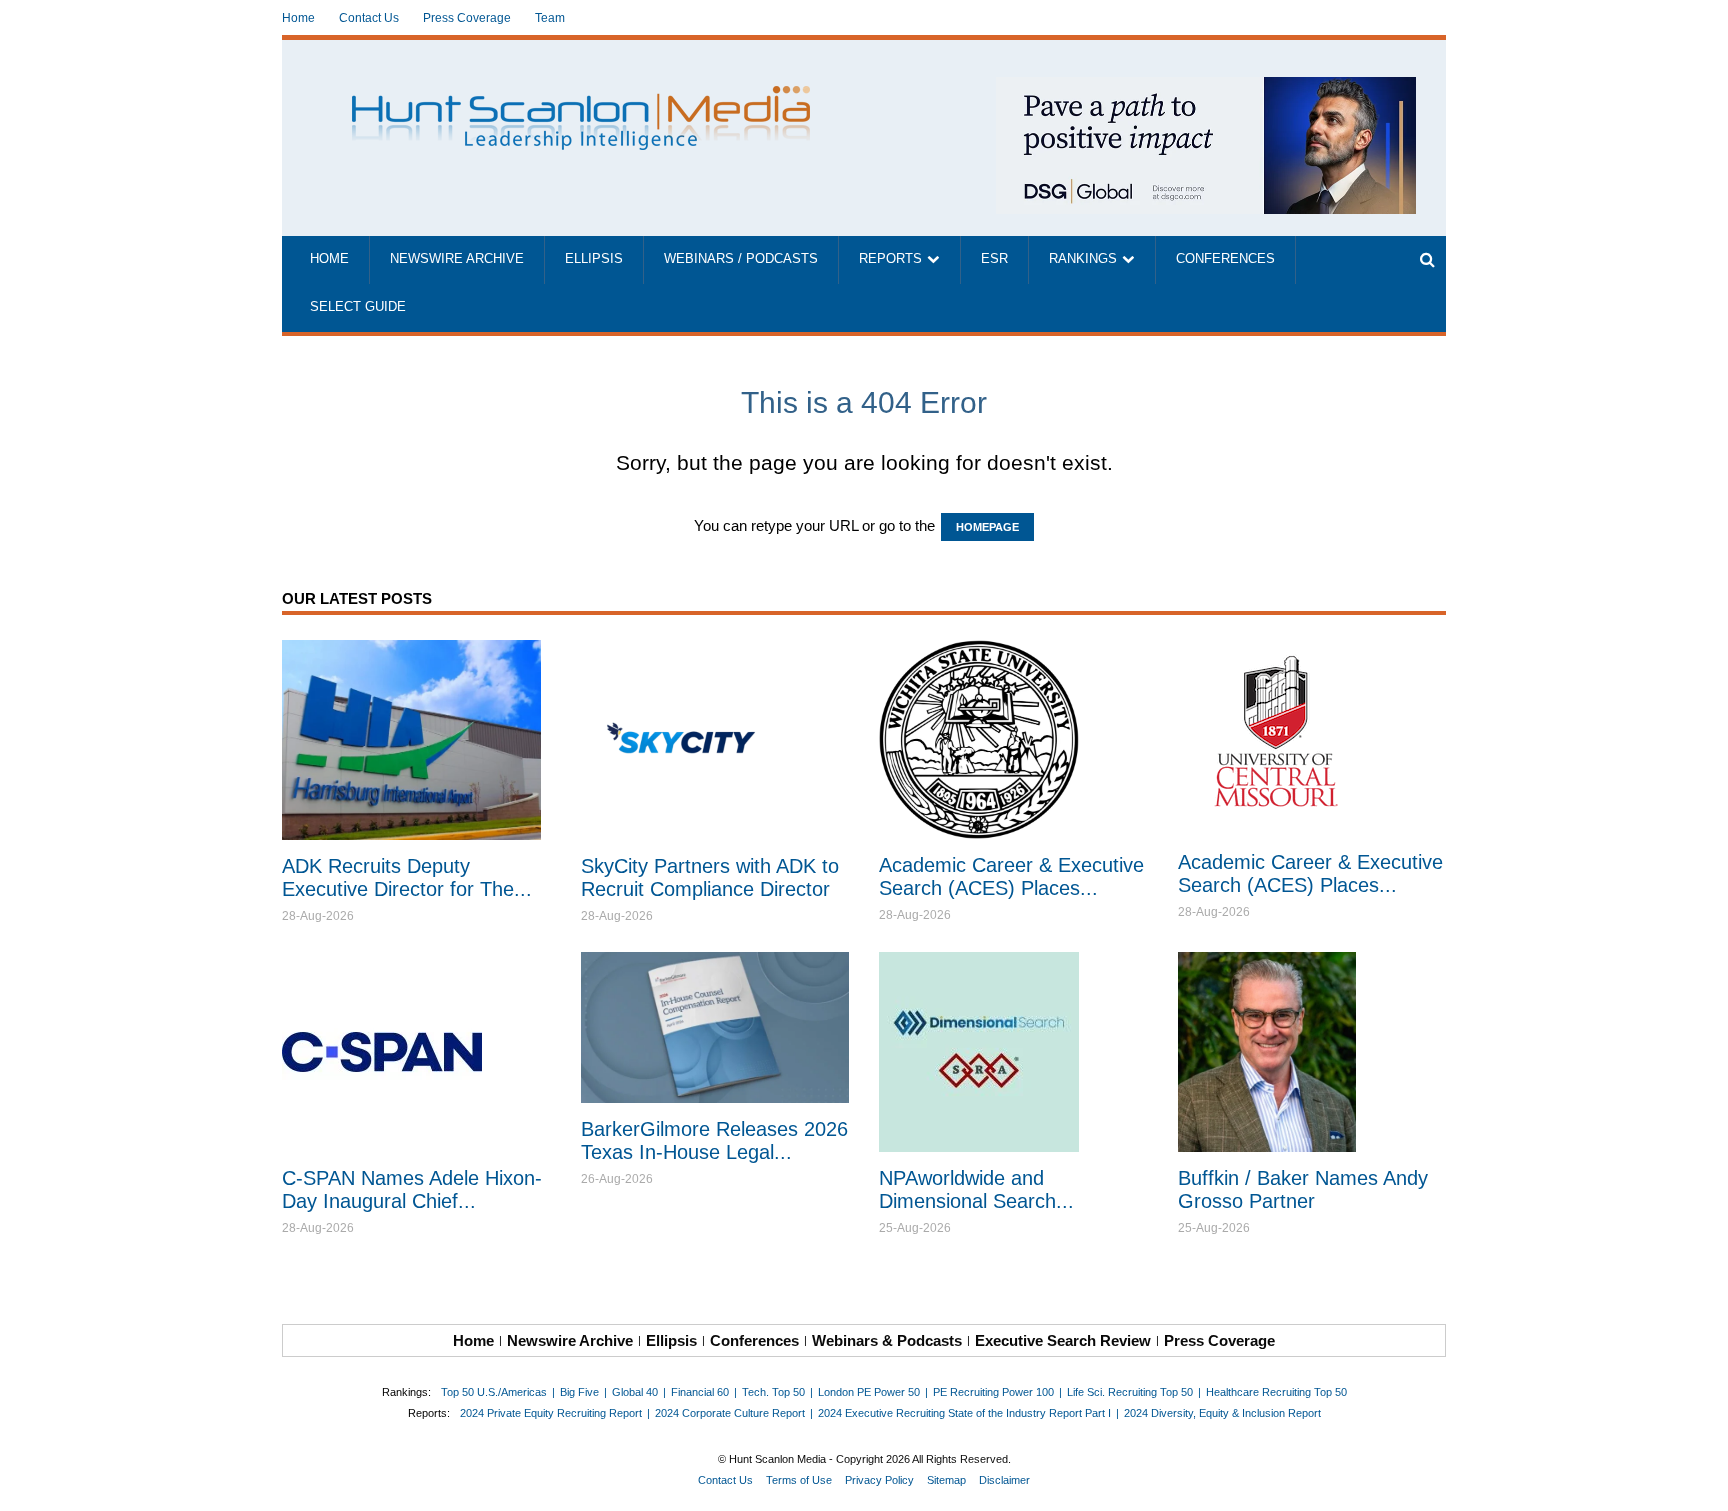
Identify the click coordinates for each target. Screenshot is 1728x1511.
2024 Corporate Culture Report (730, 1413)
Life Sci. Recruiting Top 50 (1130, 1392)
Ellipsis (594, 259)
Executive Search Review (1063, 1340)
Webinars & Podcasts (887, 1340)
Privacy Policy (879, 1480)
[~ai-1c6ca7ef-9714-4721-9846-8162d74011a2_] (1206, 87)
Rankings (1083, 259)
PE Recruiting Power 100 (993, 1392)
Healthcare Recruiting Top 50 (1276, 1392)
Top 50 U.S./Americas (494, 1392)
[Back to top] (1699, 1482)
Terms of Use (799, 1480)
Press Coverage (467, 18)
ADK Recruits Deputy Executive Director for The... (407, 877)
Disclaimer (1004, 1480)
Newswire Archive (457, 259)
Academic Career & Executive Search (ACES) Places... (1011, 876)
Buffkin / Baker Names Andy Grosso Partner (1303, 1189)
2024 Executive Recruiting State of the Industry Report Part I (964, 1413)
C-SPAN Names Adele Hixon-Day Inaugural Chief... (412, 1189)
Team (550, 18)
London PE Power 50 (869, 1392)
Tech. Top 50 (773, 1392)
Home (298, 18)
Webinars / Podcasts (741, 259)
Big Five (579, 1392)
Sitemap (946, 1480)
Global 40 (635, 1392)
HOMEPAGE (987, 527)
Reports (890, 259)
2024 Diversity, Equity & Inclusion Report (1222, 1413)
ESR (994, 259)
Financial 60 (700, 1392)
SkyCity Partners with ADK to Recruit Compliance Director (710, 877)
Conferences (1225, 259)
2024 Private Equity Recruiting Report (551, 1413)
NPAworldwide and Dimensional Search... (976, 1189)
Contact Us (369, 18)
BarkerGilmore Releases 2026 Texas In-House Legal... (714, 1140)
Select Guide (358, 307)
